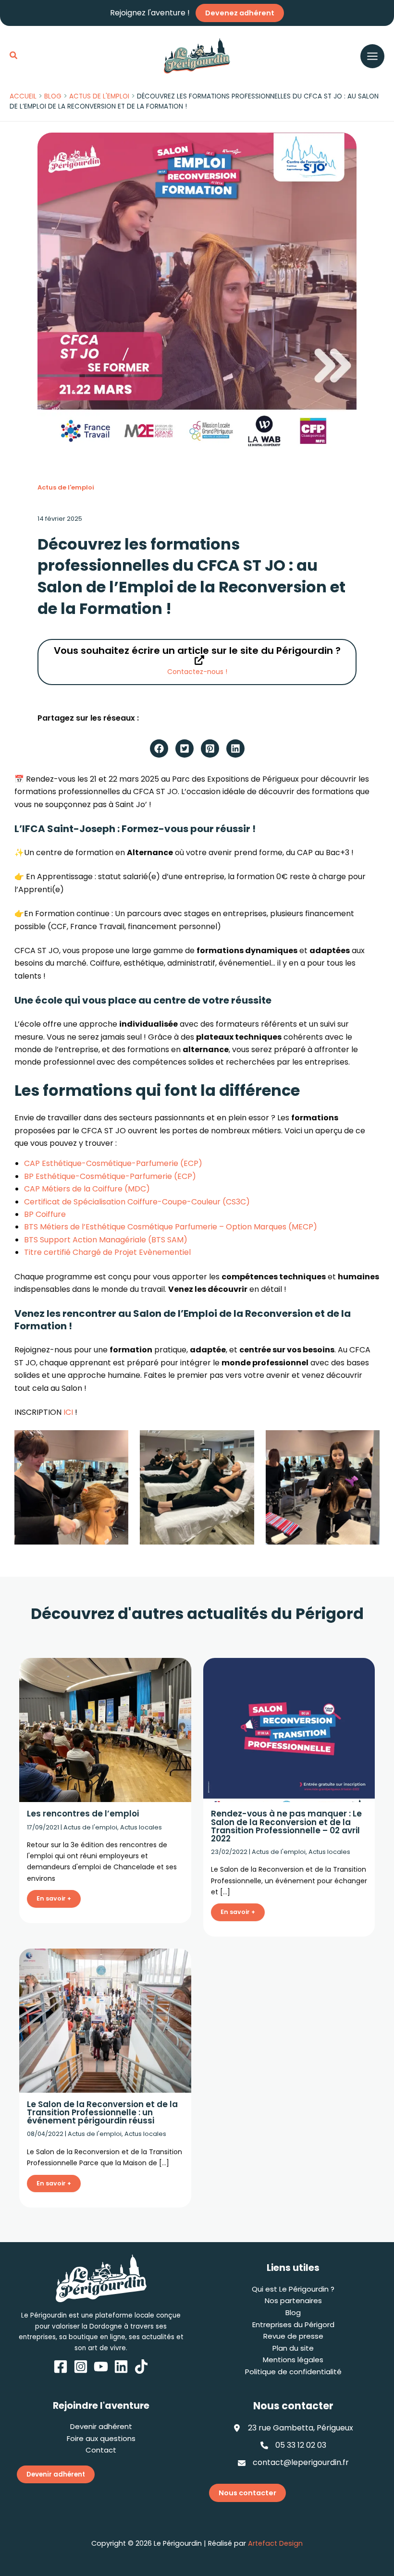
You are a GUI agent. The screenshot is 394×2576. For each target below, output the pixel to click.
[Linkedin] (121, 2367)
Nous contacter (247, 2493)
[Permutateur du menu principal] (372, 56)
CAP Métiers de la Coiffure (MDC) (87, 1189)
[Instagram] (81, 2367)
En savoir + (54, 1898)
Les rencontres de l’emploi (83, 1814)
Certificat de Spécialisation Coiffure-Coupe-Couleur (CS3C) (137, 1202)
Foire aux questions (101, 2438)
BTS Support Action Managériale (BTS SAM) (106, 1240)
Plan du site (293, 2348)
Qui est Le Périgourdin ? (293, 2289)
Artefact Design (275, 2543)
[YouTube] (101, 2367)
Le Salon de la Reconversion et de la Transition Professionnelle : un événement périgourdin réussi (102, 2112)
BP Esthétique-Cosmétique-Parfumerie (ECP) (110, 1176)
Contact (101, 2450)
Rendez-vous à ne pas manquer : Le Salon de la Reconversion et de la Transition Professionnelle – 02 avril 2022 (286, 1826)
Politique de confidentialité (293, 2372)
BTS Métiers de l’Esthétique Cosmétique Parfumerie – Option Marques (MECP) (171, 1227)
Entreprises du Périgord (293, 2325)
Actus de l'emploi (66, 487)
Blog (293, 2312)
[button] (14, 56)
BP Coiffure (45, 1214)
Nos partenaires (293, 2300)
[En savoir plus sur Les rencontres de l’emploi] (105, 1730)
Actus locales (141, 1827)
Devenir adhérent (101, 2426)
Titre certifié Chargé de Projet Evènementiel (107, 1252)
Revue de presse (293, 2336)
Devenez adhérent (240, 13)
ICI (68, 1412)
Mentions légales (293, 2360)
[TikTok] (141, 2367)
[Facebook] (61, 2367)
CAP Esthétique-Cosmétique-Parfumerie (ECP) (113, 1163)
